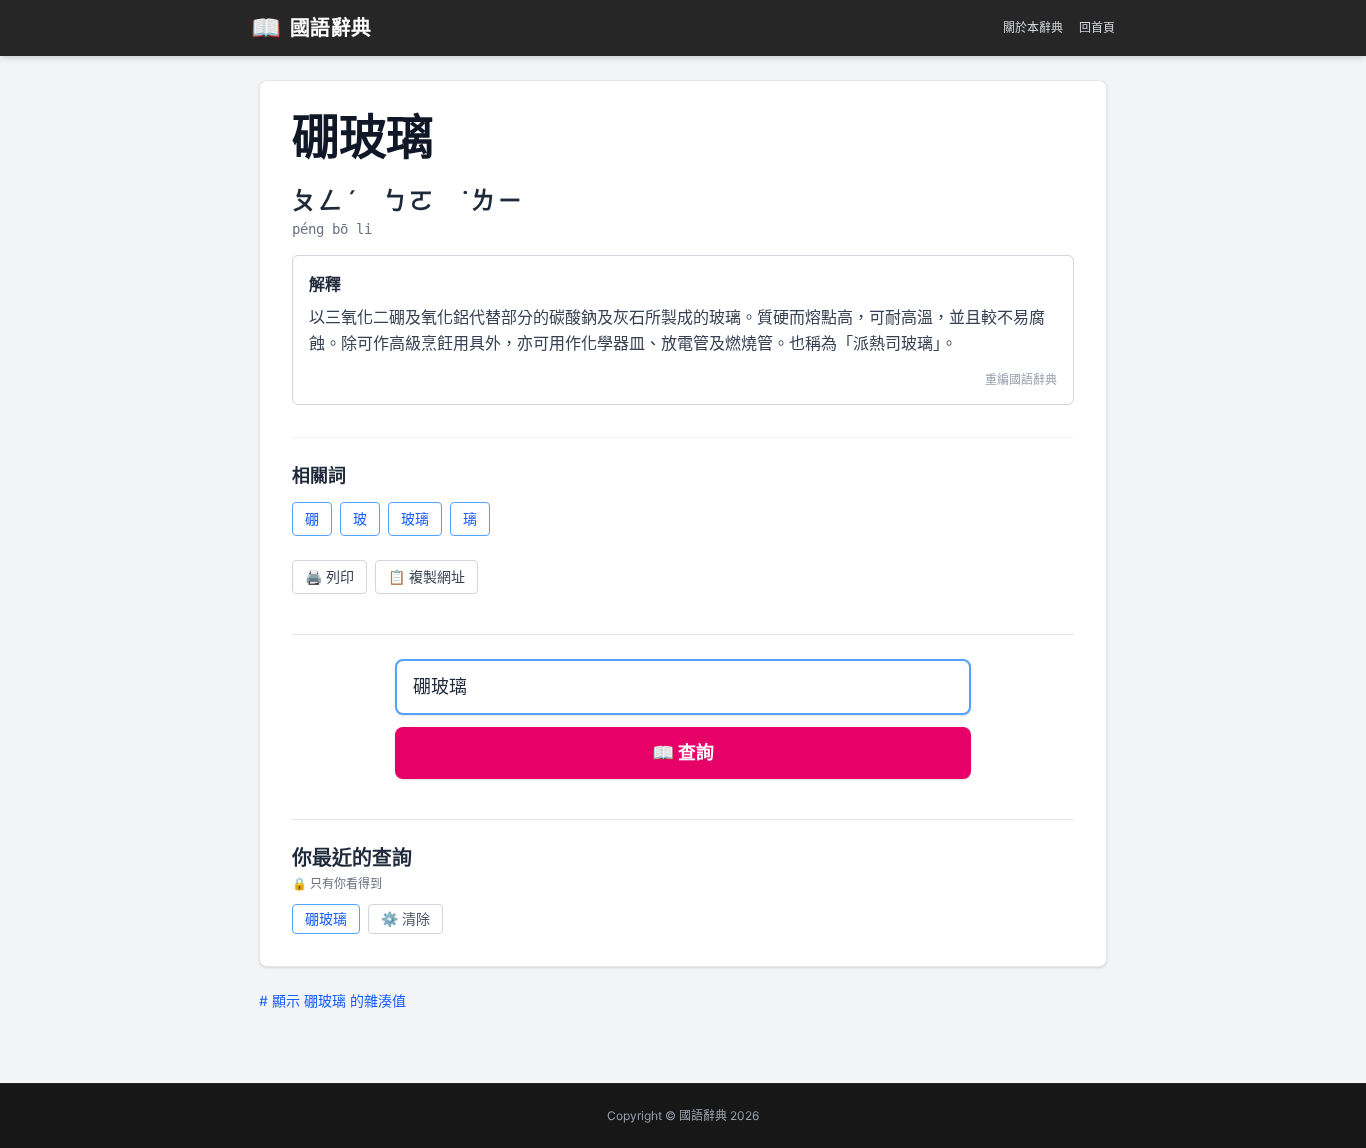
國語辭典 (311, 27)
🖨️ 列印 (329, 576)
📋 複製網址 (426, 576)
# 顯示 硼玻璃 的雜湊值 (332, 1000)
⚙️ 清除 (405, 918)
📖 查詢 (683, 752)
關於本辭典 (1033, 27)
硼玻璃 (326, 918)
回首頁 (1097, 27)
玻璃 (415, 518)
